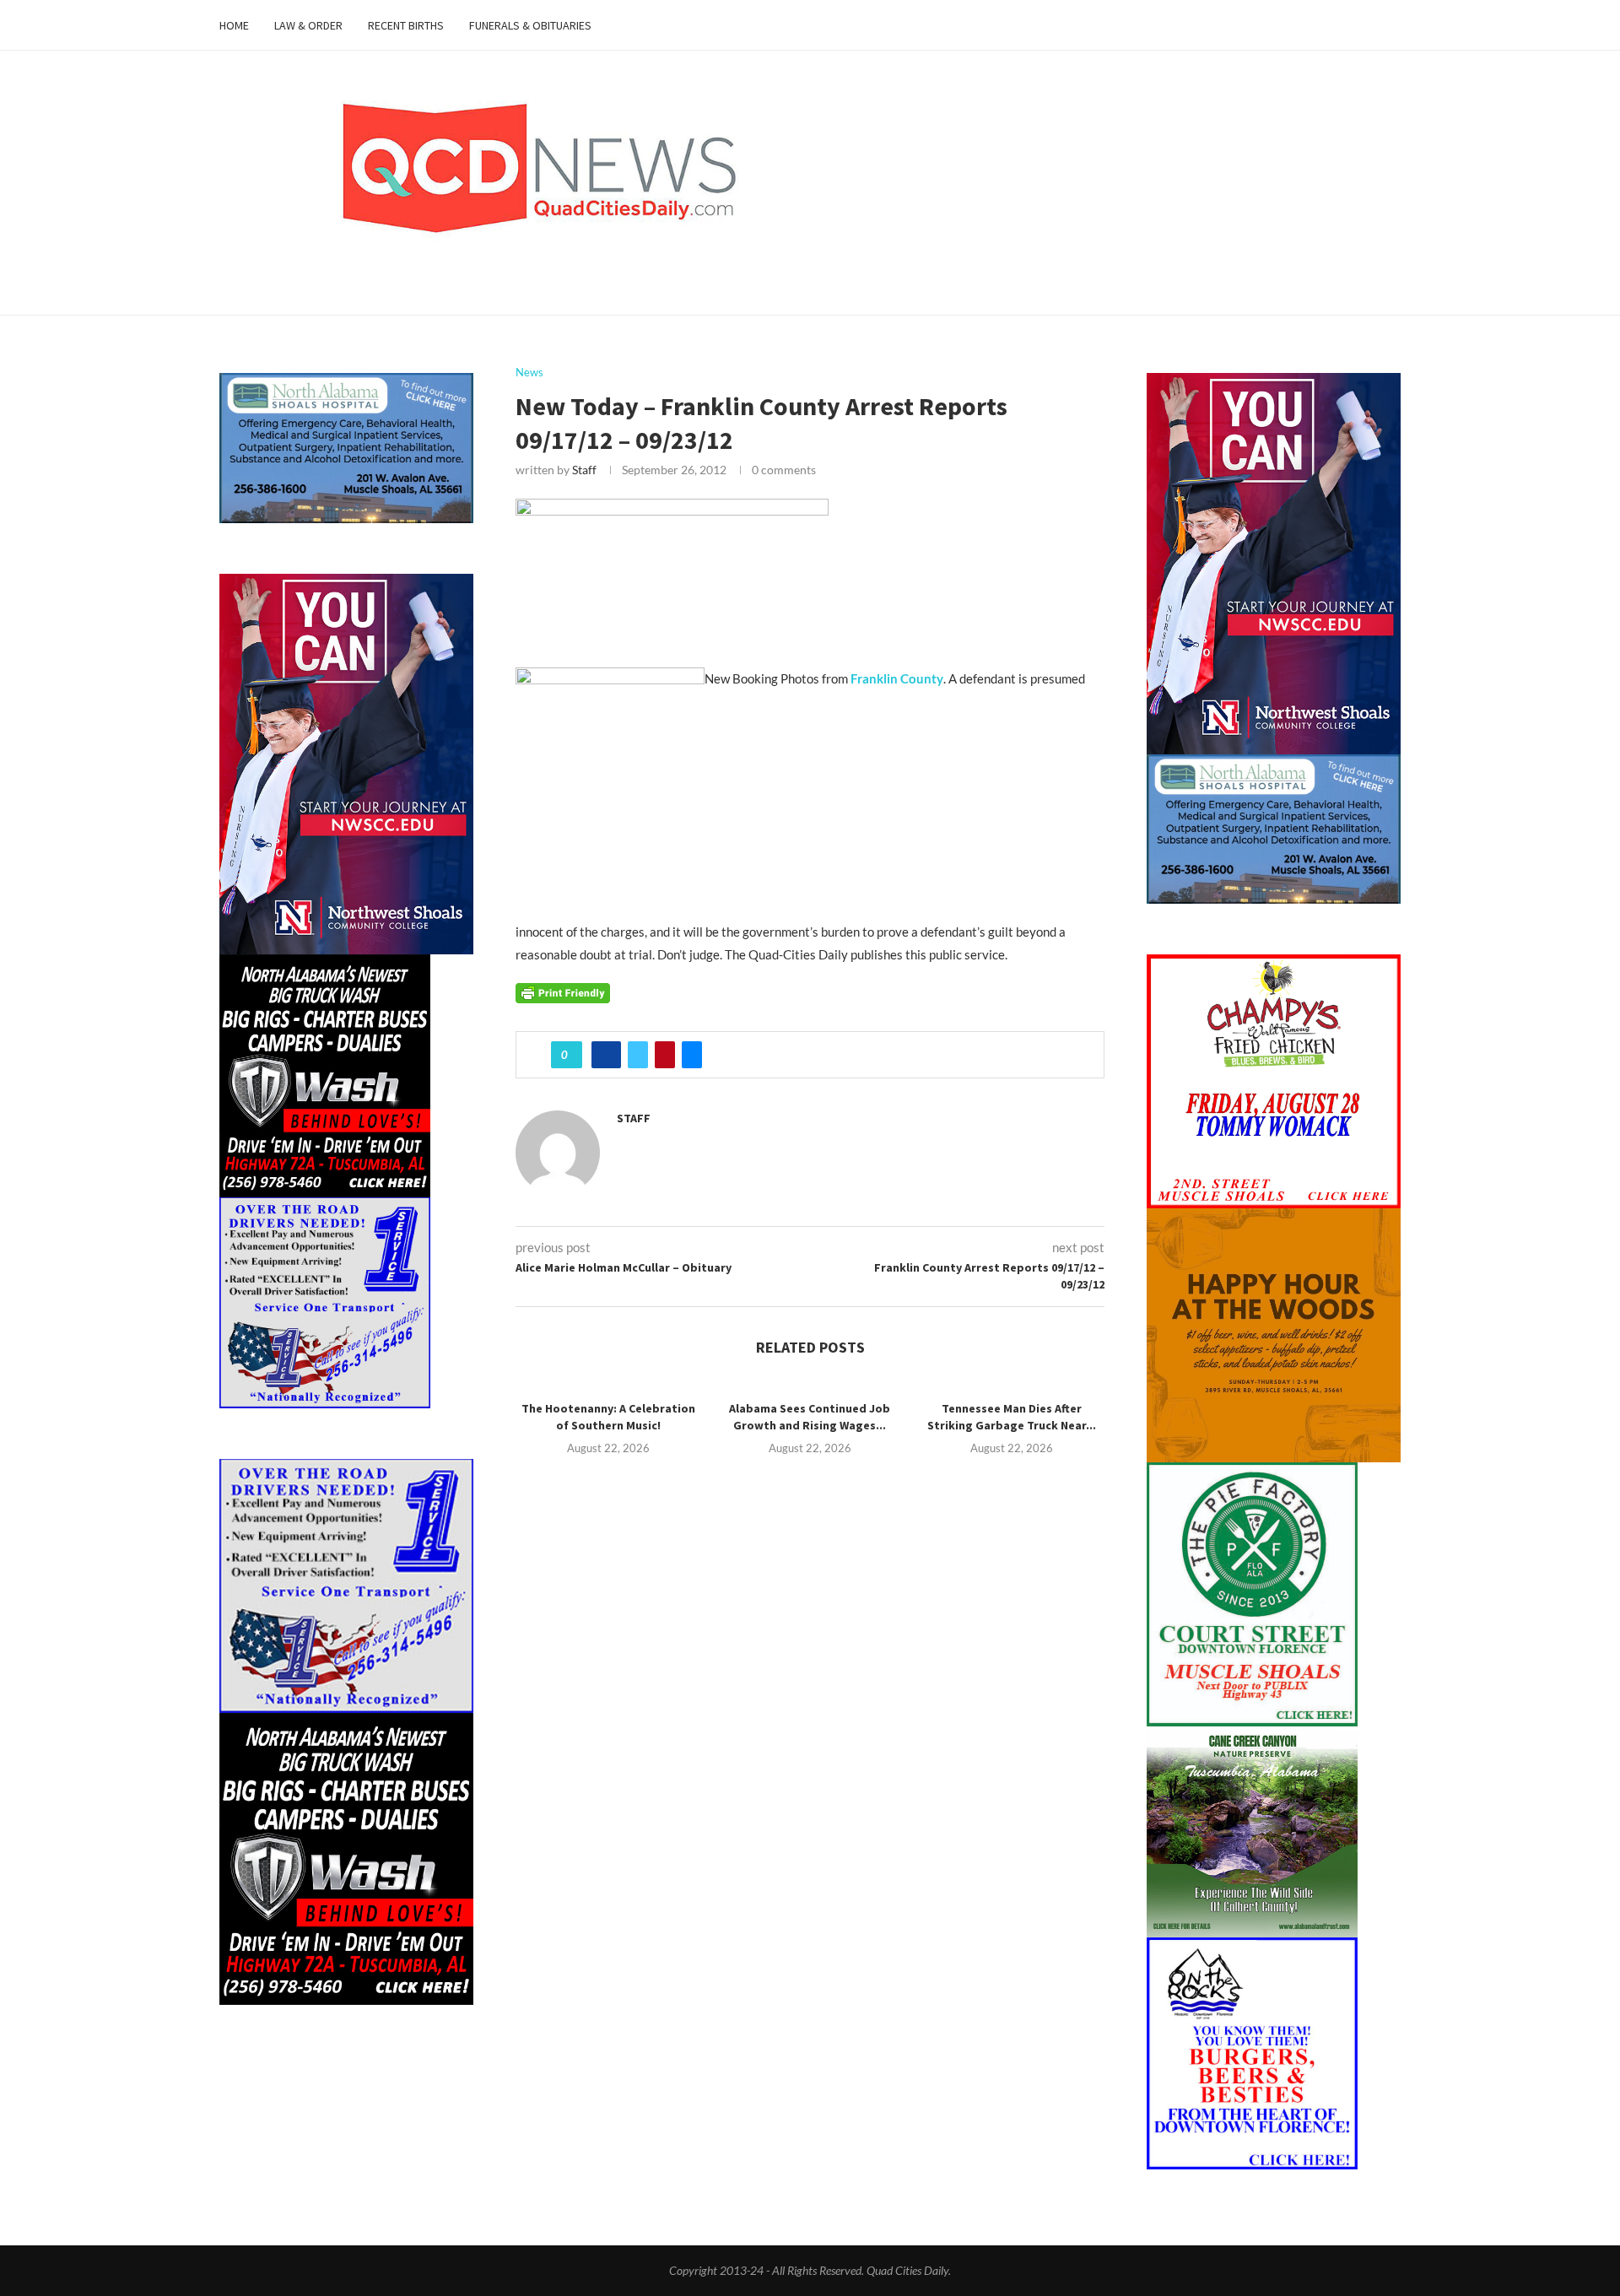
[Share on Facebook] (606, 1055)
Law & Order (308, 25)
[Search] (1392, 25)
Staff (584, 470)
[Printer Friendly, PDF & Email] (563, 992)
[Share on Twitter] (638, 1055)
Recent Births (406, 25)
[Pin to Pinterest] (665, 1055)
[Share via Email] (692, 1055)
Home (234, 25)
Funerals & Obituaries (530, 25)
